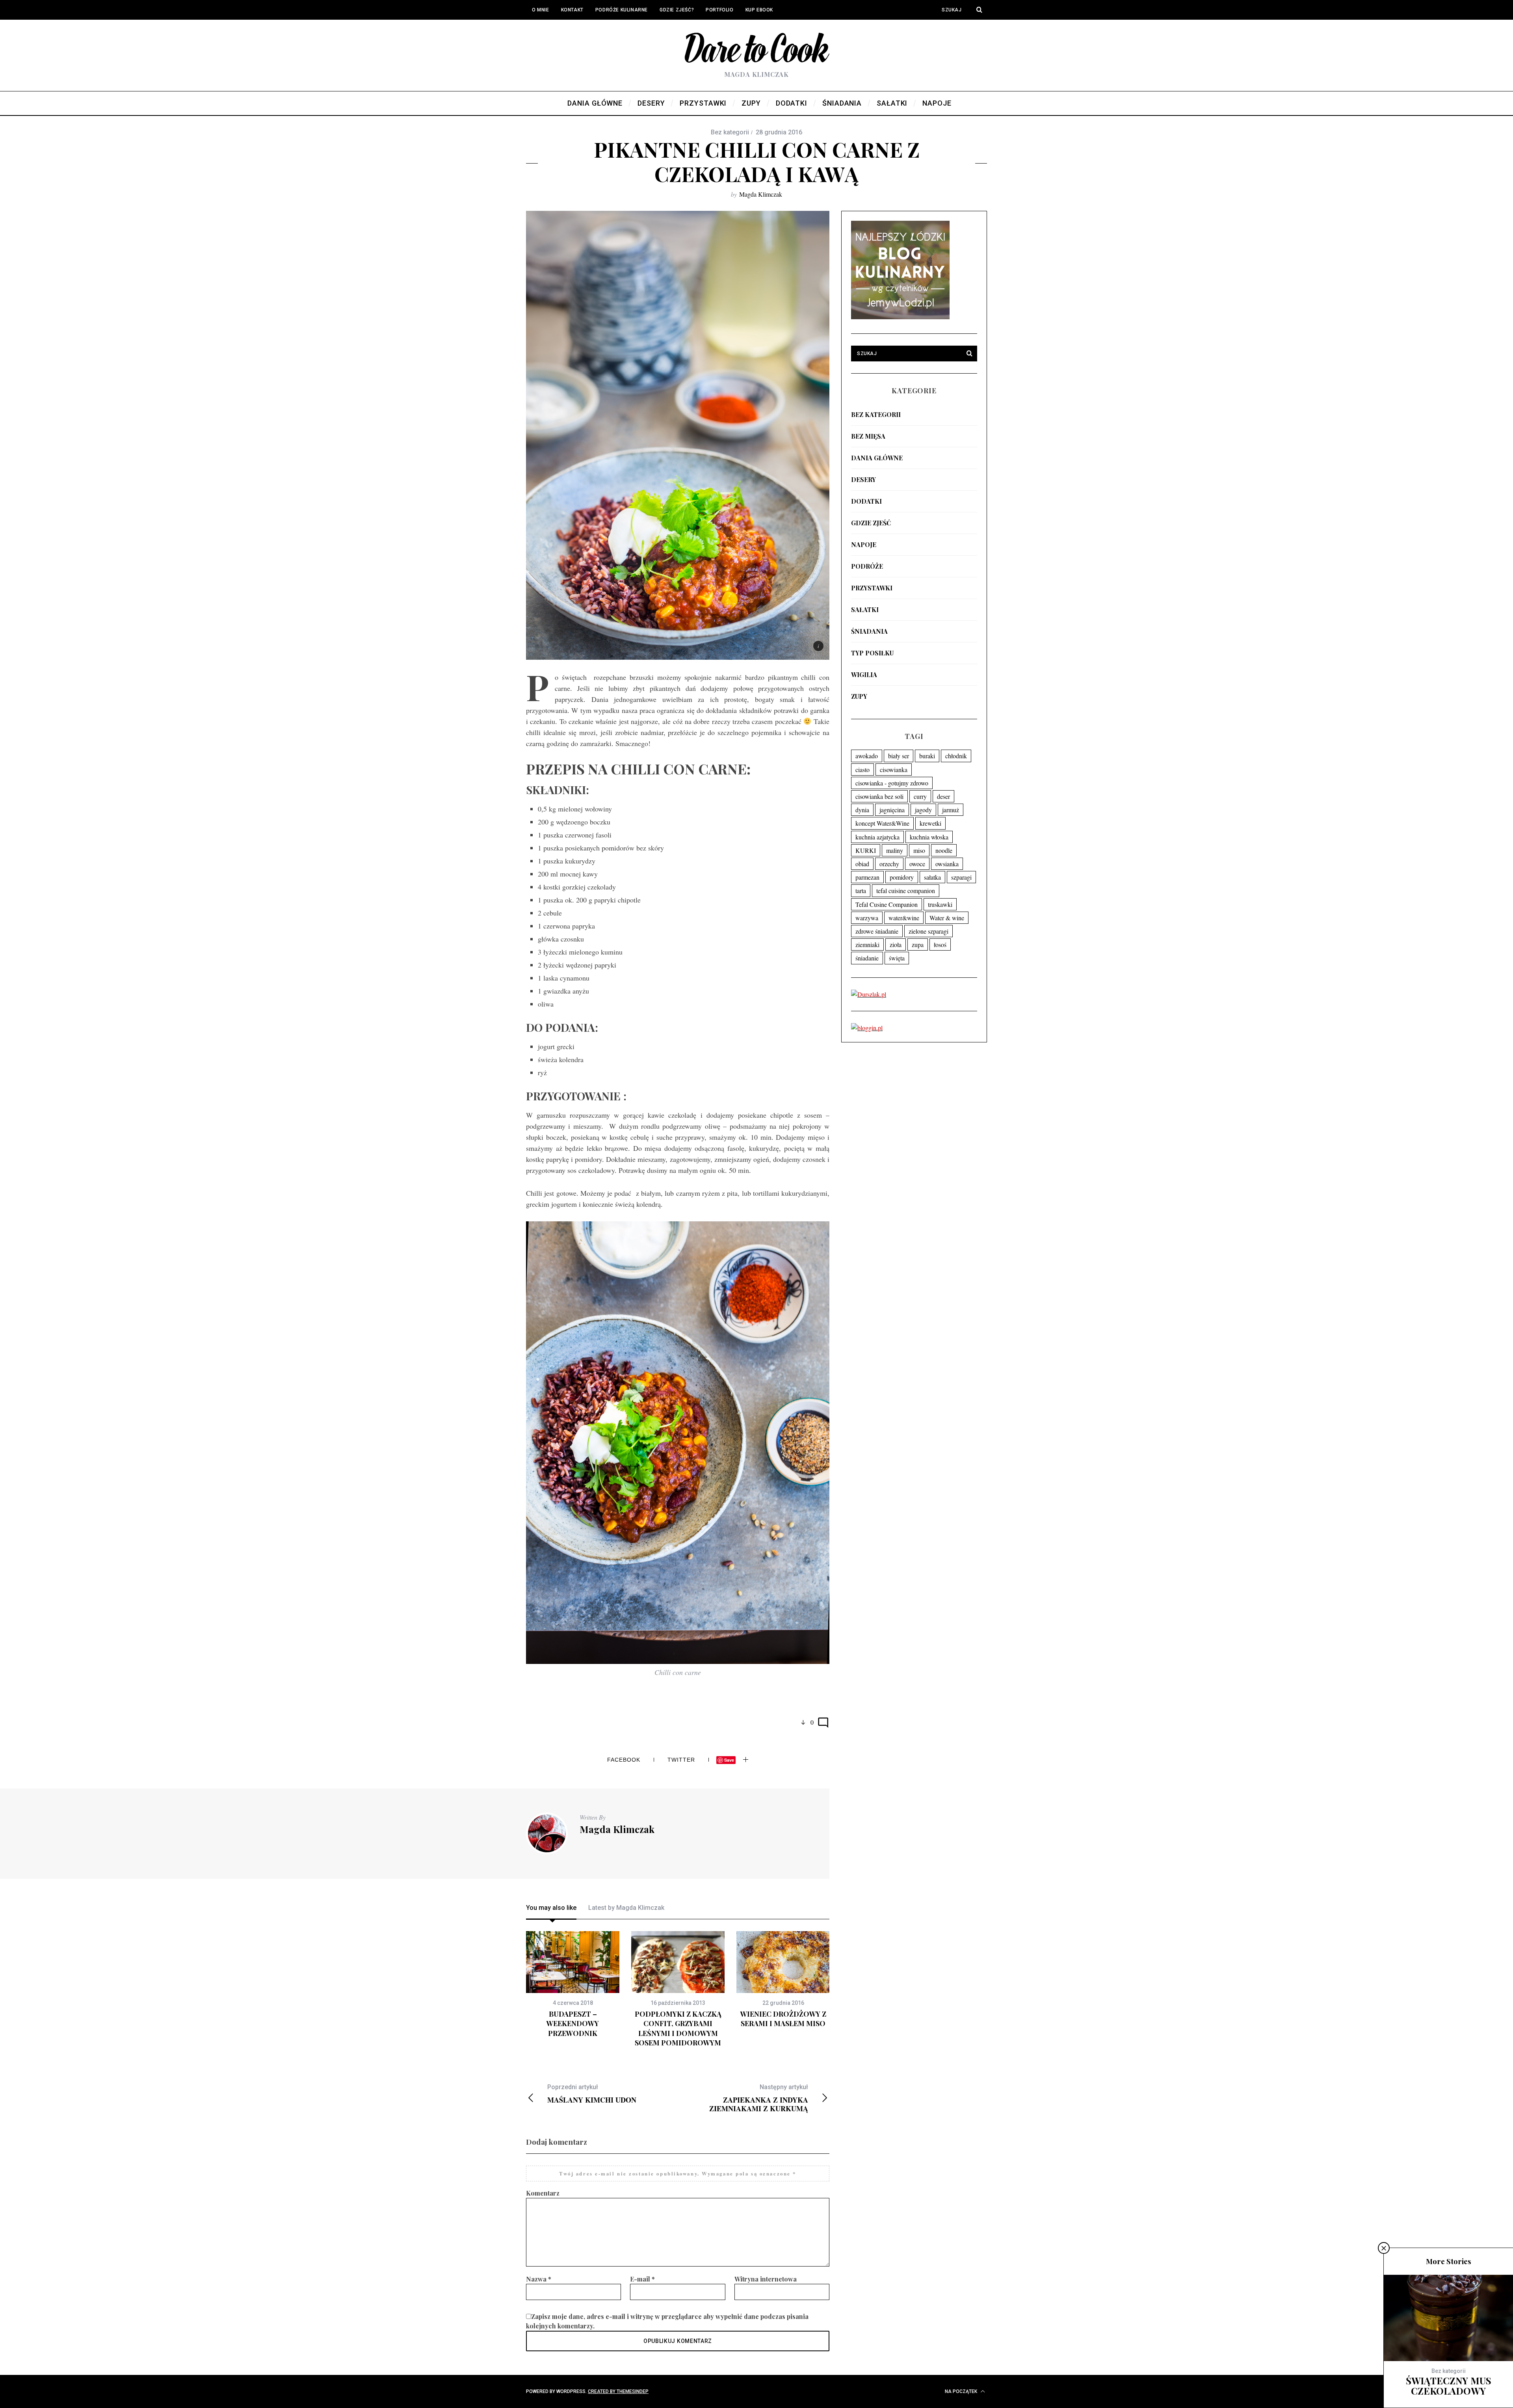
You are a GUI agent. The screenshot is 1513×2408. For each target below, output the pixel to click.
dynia (862, 810)
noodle (944, 850)
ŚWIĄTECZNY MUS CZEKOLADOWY (1449, 2386)
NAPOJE (864, 544)
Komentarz (543, 2193)
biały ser (899, 756)
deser (943, 796)
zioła (896, 944)
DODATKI (866, 501)
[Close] (1384, 2248)
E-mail (642, 2279)
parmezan (867, 877)
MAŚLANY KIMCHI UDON (592, 2094)
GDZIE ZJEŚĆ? (677, 10)
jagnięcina (892, 810)
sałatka (932, 877)
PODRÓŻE (867, 566)
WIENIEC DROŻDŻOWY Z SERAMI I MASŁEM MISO (783, 2019)
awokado (867, 756)
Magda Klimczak (761, 194)
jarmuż (951, 810)
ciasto (862, 769)
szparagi (961, 877)
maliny (895, 850)
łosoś (940, 944)
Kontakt (572, 10)
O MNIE (541, 10)
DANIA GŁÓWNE (877, 458)
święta (897, 958)
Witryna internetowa (766, 2279)
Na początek (962, 2391)
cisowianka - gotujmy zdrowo (892, 783)
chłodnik (956, 756)
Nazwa (539, 2279)
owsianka (947, 864)
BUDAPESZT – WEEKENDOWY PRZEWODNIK (573, 2024)
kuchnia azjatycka (877, 837)
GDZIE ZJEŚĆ (871, 523)
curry (920, 796)
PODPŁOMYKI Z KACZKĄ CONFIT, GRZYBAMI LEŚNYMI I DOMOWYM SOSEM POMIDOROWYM (678, 2028)
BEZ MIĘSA (868, 436)
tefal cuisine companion (906, 890)
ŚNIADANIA (869, 631)
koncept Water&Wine (882, 823)
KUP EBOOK (759, 10)
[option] (573, 1985)
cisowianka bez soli (879, 796)
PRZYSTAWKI (872, 588)
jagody (923, 810)
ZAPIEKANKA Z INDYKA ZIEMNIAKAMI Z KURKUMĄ (759, 2098)
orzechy (889, 864)
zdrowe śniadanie (877, 931)
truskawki (940, 904)
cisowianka (894, 769)
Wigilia (864, 675)
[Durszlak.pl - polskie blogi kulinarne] (869, 994)
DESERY (863, 479)
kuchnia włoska (929, 837)
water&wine (904, 918)
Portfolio (719, 10)
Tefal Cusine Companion (887, 904)
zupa (918, 944)
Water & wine (947, 918)
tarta (861, 890)
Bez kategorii (876, 414)
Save (729, 1760)
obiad (862, 864)
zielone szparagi (928, 931)
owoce (917, 864)
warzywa (867, 918)
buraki (927, 756)
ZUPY (859, 696)
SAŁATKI (865, 609)
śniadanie (867, 958)
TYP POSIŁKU (872, 653)
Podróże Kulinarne (622, 10)
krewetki (930, 823)
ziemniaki (867, 944)
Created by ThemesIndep (618, 2391)
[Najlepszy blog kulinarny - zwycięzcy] (900, 317)
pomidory (902, 877)
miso (919, 850)
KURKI (866, 850)
